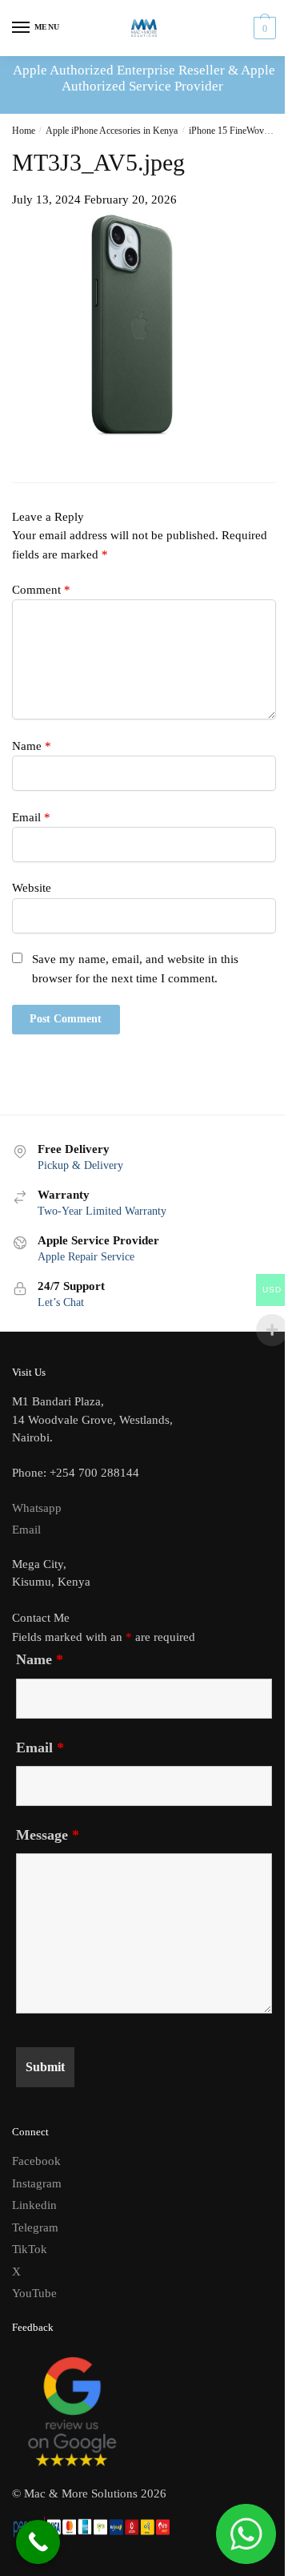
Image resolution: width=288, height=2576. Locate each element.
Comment (41, 590)
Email (31, 817)
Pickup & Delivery (80, 1165)
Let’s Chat (61, 1302)
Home (24, 131)
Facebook (36, 2161)
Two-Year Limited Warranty (102, 1211)
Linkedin (34, 2205)
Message (48, 1835)
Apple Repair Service (86, 1257)
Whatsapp (37, 1508)
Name (32, 746)
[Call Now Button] (38, 2542)
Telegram (35, 2227)
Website (32, 888)
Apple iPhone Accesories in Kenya (112, 131)
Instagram (37, 2183)
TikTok (30, 2249)
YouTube (34, 2293)
